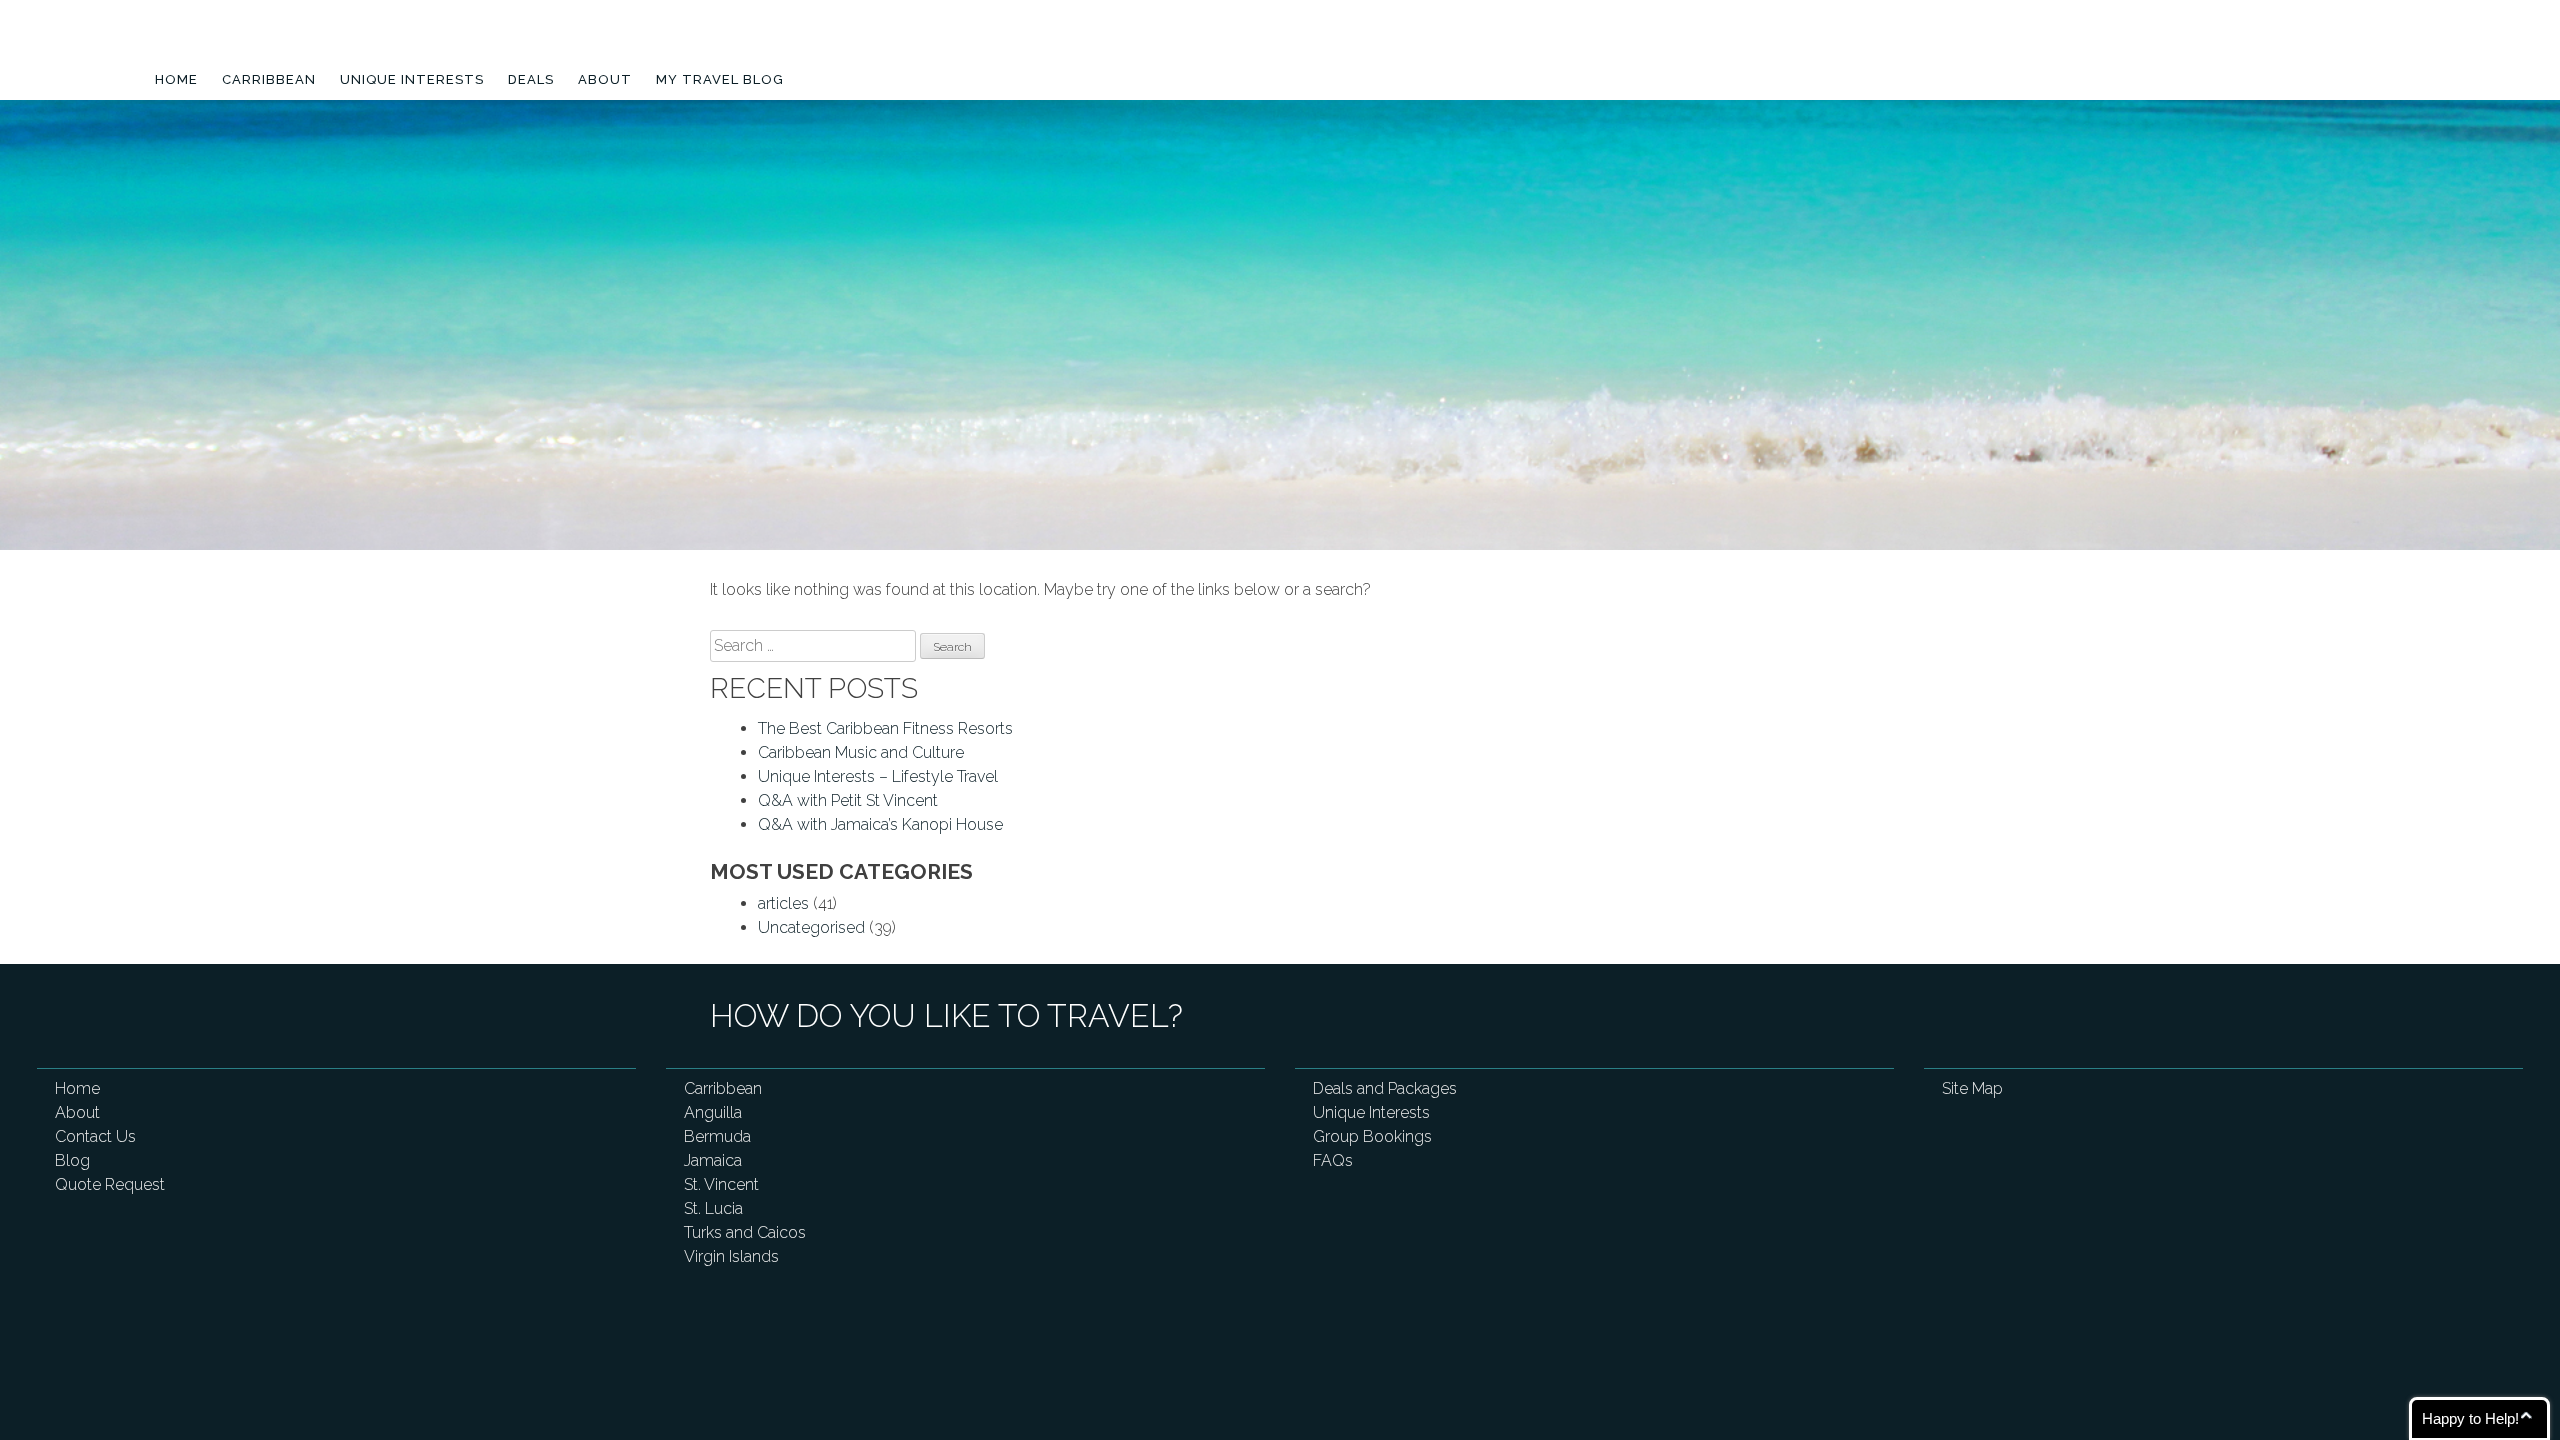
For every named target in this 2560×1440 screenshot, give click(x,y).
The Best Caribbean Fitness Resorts (885, 728)
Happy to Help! (2470, 1418)
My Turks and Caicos (277, 42)
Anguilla (713, 1112)
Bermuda (717, 1136)
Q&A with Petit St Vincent (848, 800)
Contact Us (95, 1136)
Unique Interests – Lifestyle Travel (878, 776)
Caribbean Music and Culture (861, 752)
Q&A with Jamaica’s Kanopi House (880, 824)
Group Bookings (1372, 1136)
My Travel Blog (720, 79)
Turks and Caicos (745, 1232)
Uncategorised (811, 927)
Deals (531, 79)
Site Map (1972, 1088)
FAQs (1333, 1160)
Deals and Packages (1385, 1088)
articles (783, 903)
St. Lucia (713, 1208)
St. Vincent (721, 1184)
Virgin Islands (731, 1256)
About (605, 79)
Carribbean (269, 79)
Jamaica (713, 1160)
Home (176, 79)
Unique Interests (412, 79)
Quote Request (110, 1184)
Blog (72, 1160)
